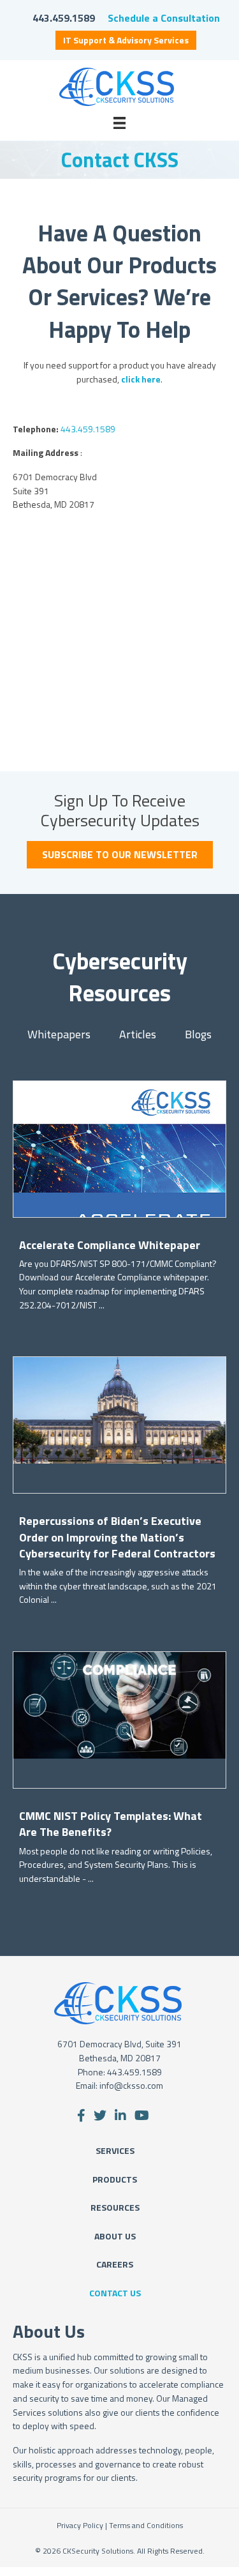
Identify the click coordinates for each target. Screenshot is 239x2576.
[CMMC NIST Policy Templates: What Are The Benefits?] (119, 1704)
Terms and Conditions (146, 2525)
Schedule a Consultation (164, 18)
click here (141, 379)
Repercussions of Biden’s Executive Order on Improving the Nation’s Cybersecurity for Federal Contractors (117, 1537)
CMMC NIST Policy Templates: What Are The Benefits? (111, 1824)
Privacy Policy (80, 2525)
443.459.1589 (64, 18)
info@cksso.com (131, 2085)
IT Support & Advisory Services (126, 40)
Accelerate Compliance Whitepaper (110, 1245)
